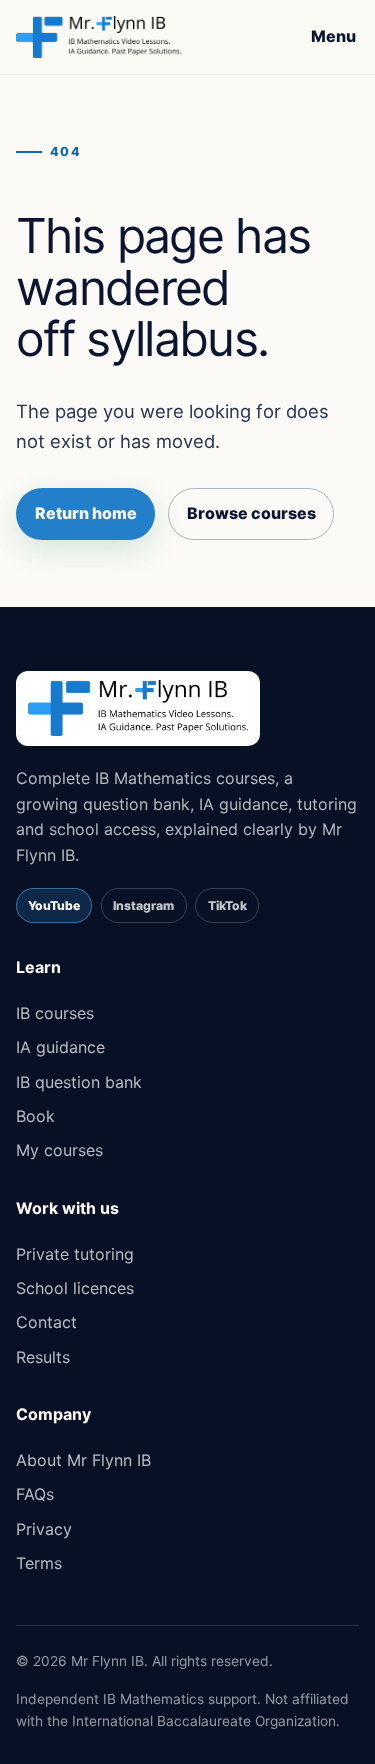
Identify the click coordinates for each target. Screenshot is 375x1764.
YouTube (54, 905)
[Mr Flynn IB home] (98, 37)
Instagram (143, 905)
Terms (39, 1563)
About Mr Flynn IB (83, 1460)
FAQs (35, 1494)
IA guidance (60, 1047)
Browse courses (251, 513)
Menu (333, 36)
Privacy (44, 1529)
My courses (59, 1150)
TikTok (227, 905)
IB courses (55, 1013)
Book (35, 1116)
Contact (46, 1322)
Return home (86, 513)
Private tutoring (75, 1254)
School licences (75, 1288)
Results (43, 1357)
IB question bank (79, 1082)
